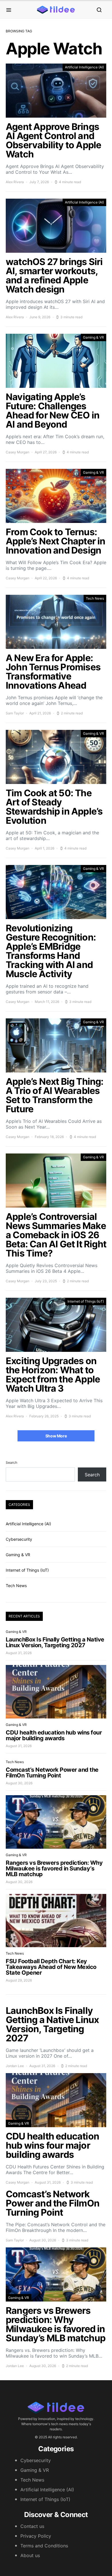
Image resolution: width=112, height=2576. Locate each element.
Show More (56, 1436)
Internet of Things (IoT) (86, 1301)
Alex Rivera (15, 182)
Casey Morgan (18, 452)
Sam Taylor (15, 713)
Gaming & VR (93, 337)
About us (30, 2555)
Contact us (32, 2526)
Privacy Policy (36, 2536)
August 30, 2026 (19, 1783)
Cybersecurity (19, 1539)
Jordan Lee (15, 2066)
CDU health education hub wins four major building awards (54, 1735)
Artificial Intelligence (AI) (84, 67)
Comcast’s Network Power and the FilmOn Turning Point (52, 1773)
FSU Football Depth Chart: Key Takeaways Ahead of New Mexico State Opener (51, 1967)
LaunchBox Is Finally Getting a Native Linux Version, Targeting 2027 (55, 1642)
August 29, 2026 (19, 1980)
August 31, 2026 (19, 1653)
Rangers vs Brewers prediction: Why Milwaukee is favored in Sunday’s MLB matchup (54, 1868)
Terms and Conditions (44, 2546)
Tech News (95, 598)
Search (11, 1462)
